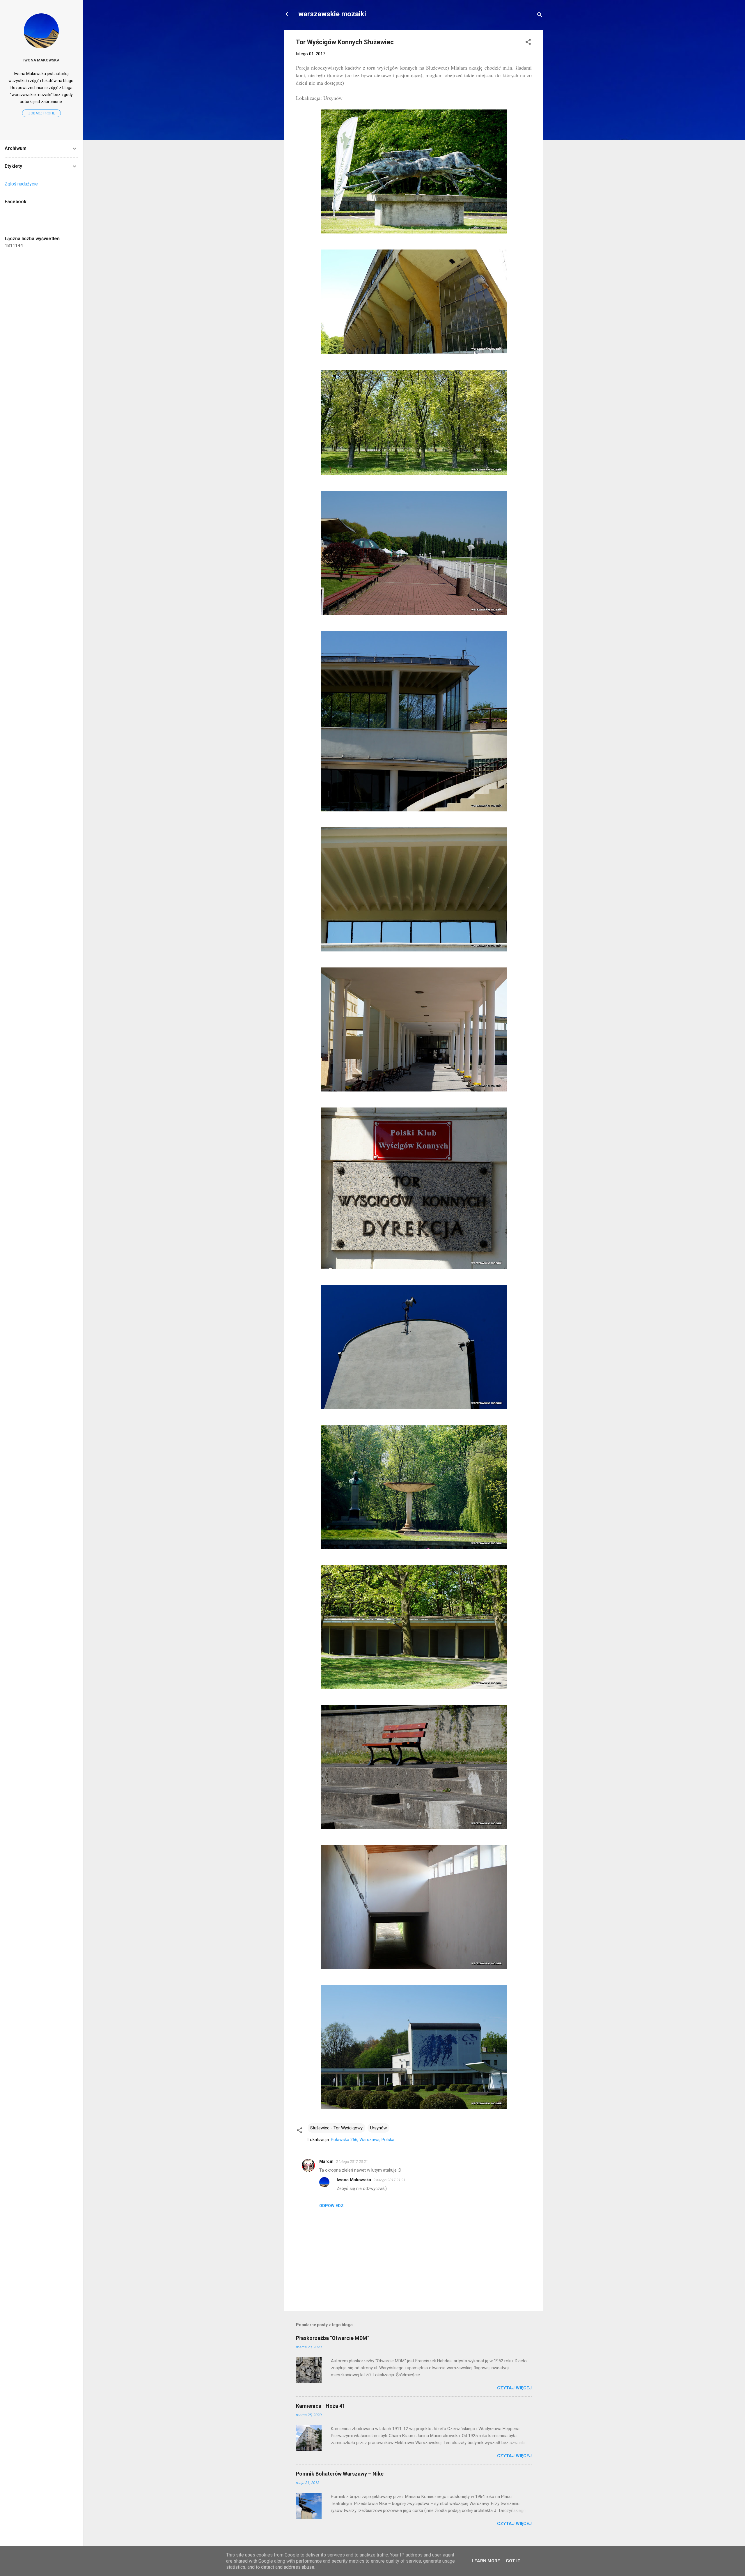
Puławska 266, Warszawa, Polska (363, 2140)
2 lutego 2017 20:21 (352, 2162)
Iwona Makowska (354, 2180)
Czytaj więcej (514, 2388)
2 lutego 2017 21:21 (389, 2180)
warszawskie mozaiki (332, 14)
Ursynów (378, 2128)
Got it (513, 2561)
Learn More (486, 2561)
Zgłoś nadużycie (21, 184)
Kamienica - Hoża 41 (321, 2406)
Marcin (326, 2161)
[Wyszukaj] (540, 16)
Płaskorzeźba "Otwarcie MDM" (332, 2338)
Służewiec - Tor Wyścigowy (336, 2128)
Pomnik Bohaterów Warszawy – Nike (340, 2474)
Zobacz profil (41, 113)
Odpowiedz (331, 2206)
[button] (528, 43)
